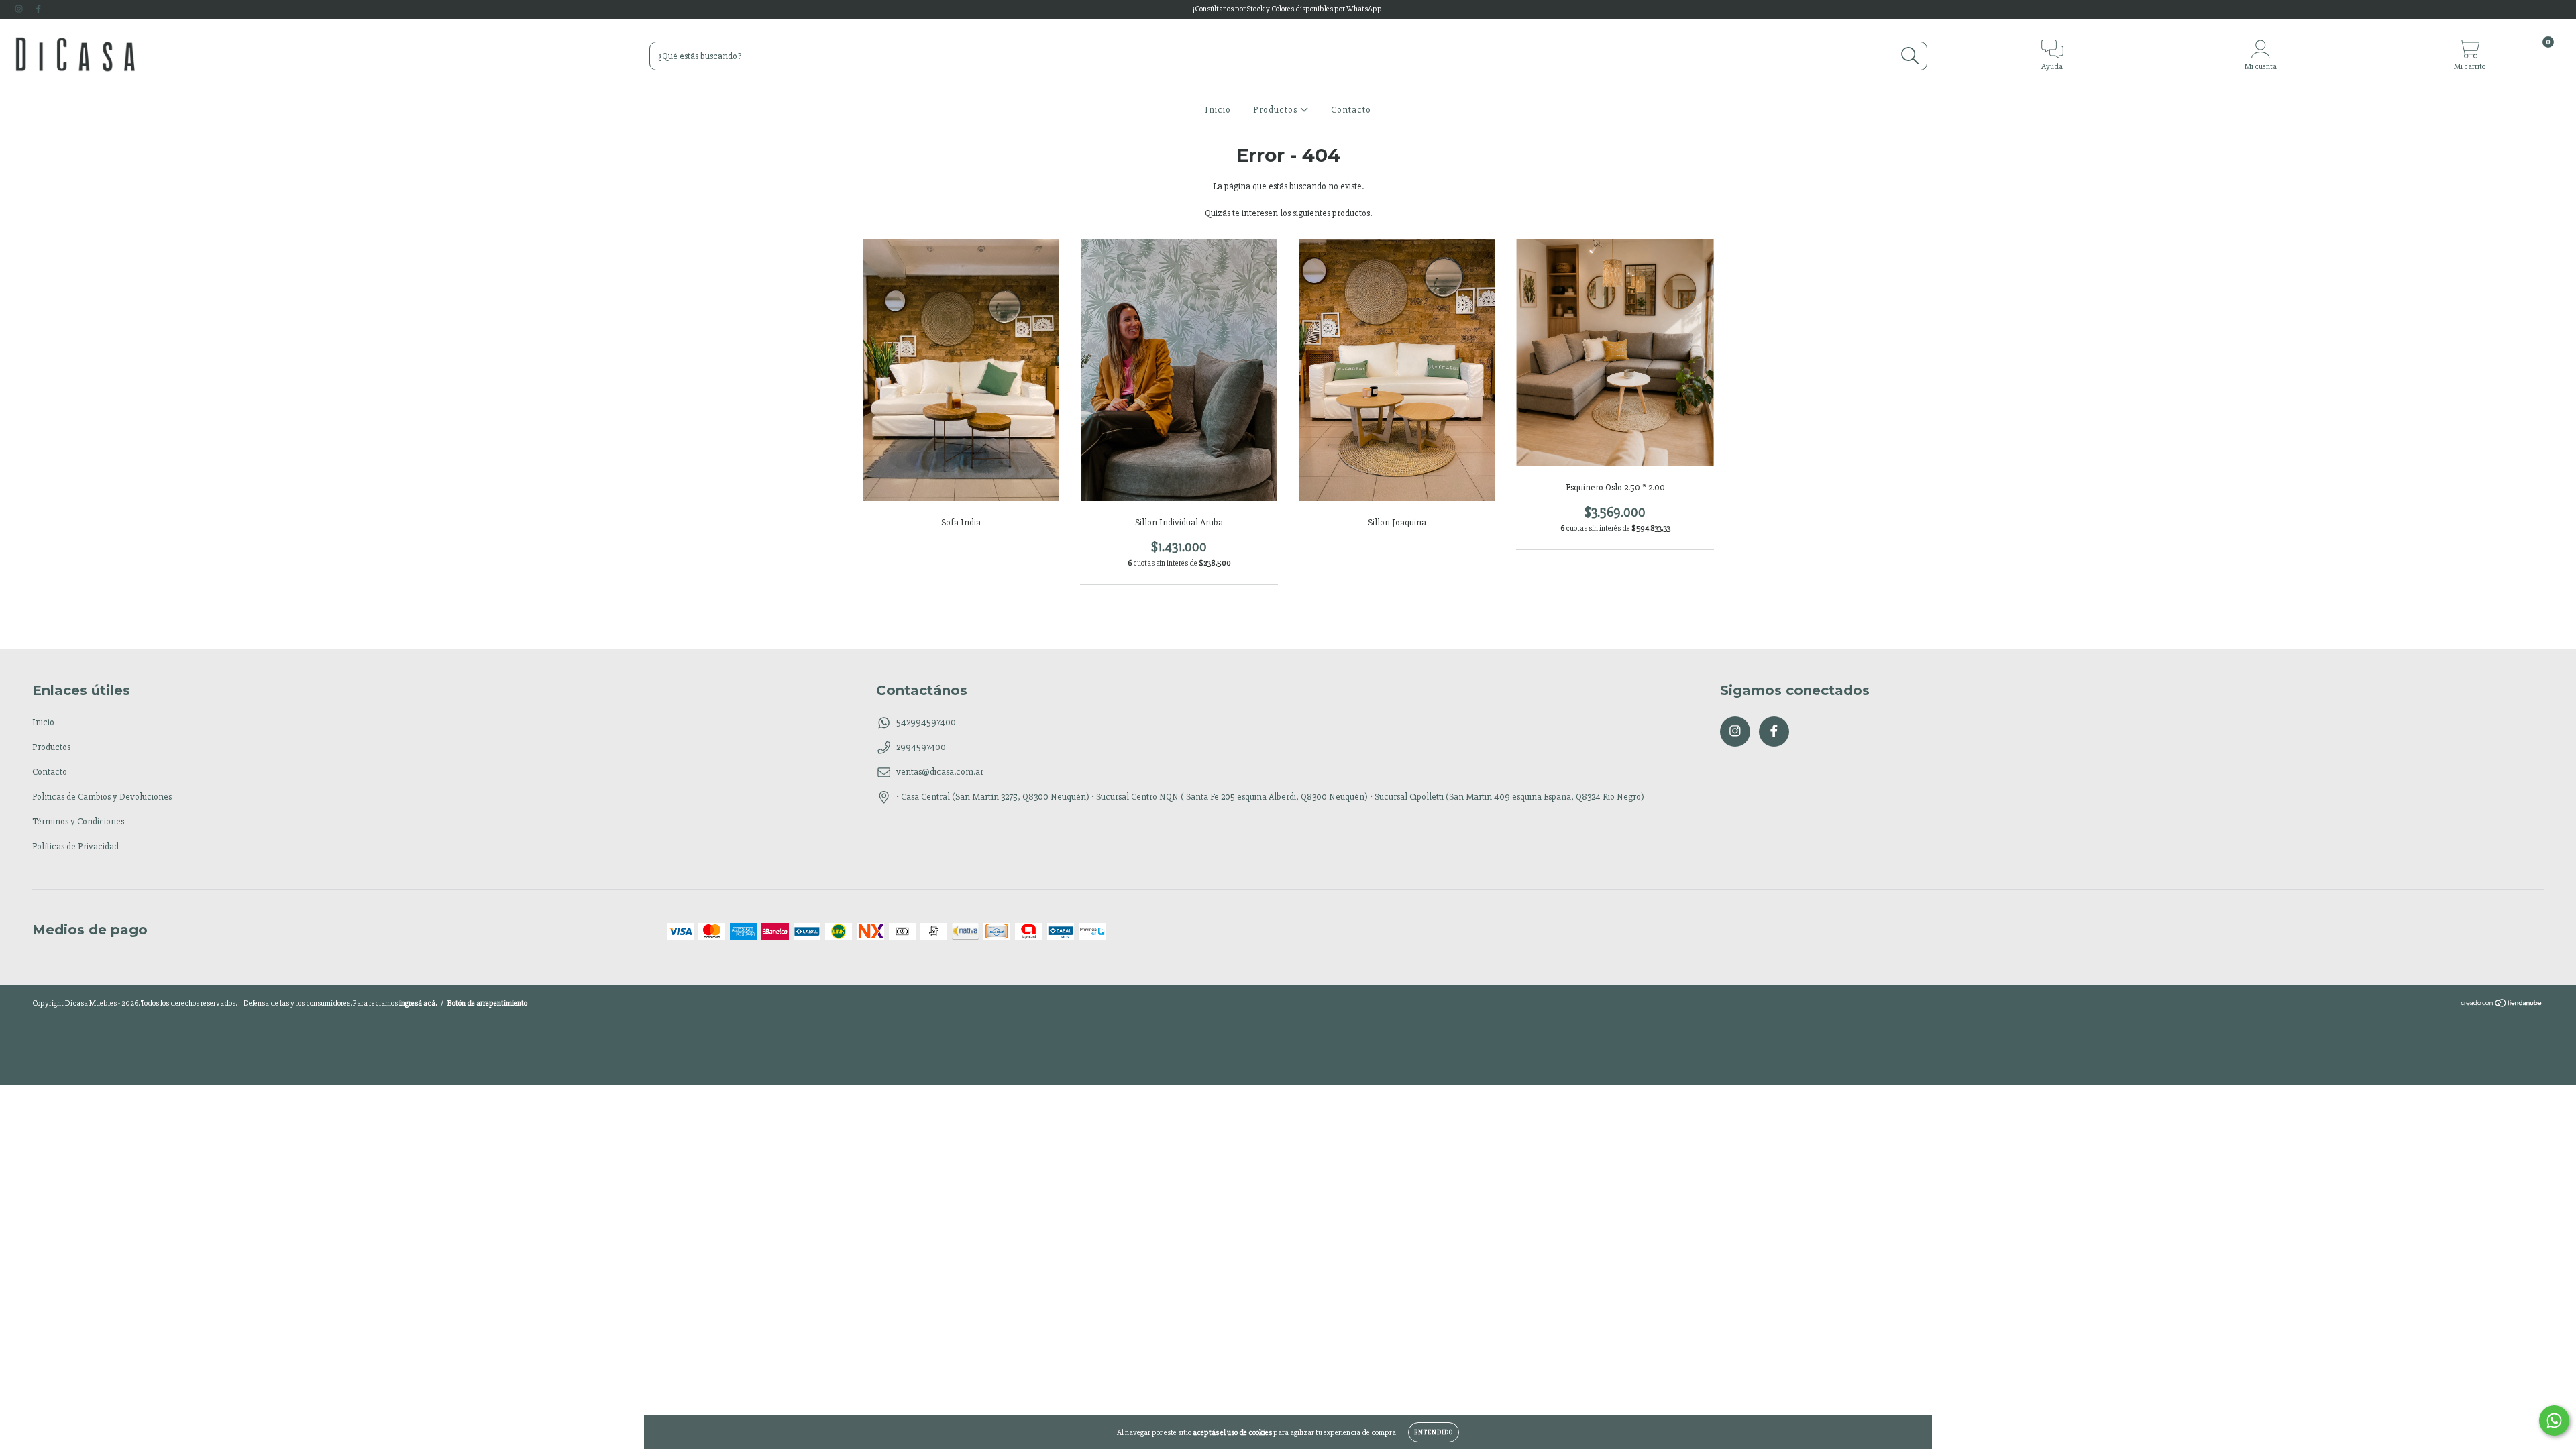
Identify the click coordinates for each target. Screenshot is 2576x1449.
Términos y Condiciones (78, 821)
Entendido (1434, 1432)
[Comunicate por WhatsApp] (2554, 1420)
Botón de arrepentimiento (487, 1003)
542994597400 (926, 722)
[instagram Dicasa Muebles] (20, 9)
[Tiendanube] (2502, 1005)
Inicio (1218, 110)
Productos (1277, 110)
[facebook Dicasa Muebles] (38, 9)
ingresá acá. (418, 1003)
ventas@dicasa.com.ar (940, 772)
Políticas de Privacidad (75, 846)
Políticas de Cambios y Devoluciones (102, 797)
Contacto (1351, 110)
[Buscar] (1910, 56)
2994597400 (921, 747)
